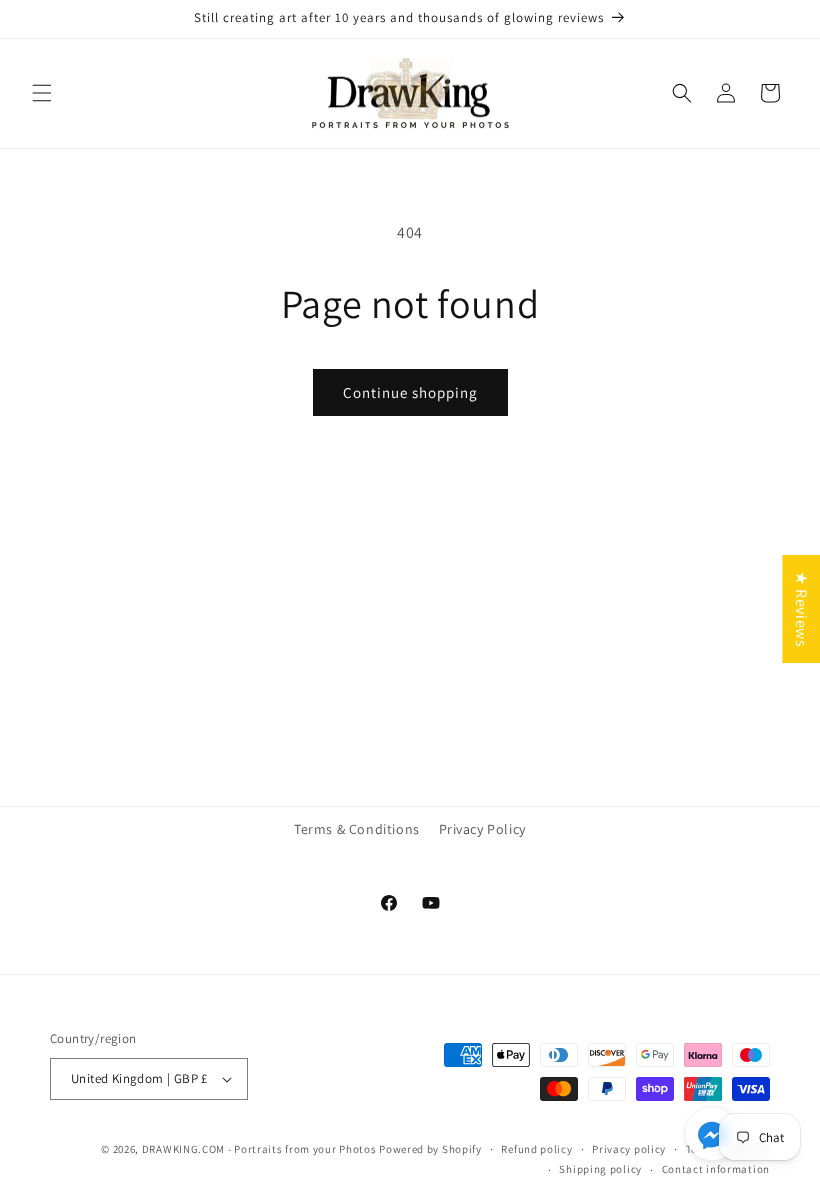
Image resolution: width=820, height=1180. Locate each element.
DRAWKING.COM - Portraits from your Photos (259, 1149)
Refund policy (536, 1149)
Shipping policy (600, 1169)
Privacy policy (629, 1149)
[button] (42, 93)
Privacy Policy (482, 829)
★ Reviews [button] (801, 609)
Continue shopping (410, 392)
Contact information (716, 1169)
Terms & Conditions (357, 829)
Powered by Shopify (430, 1149)
